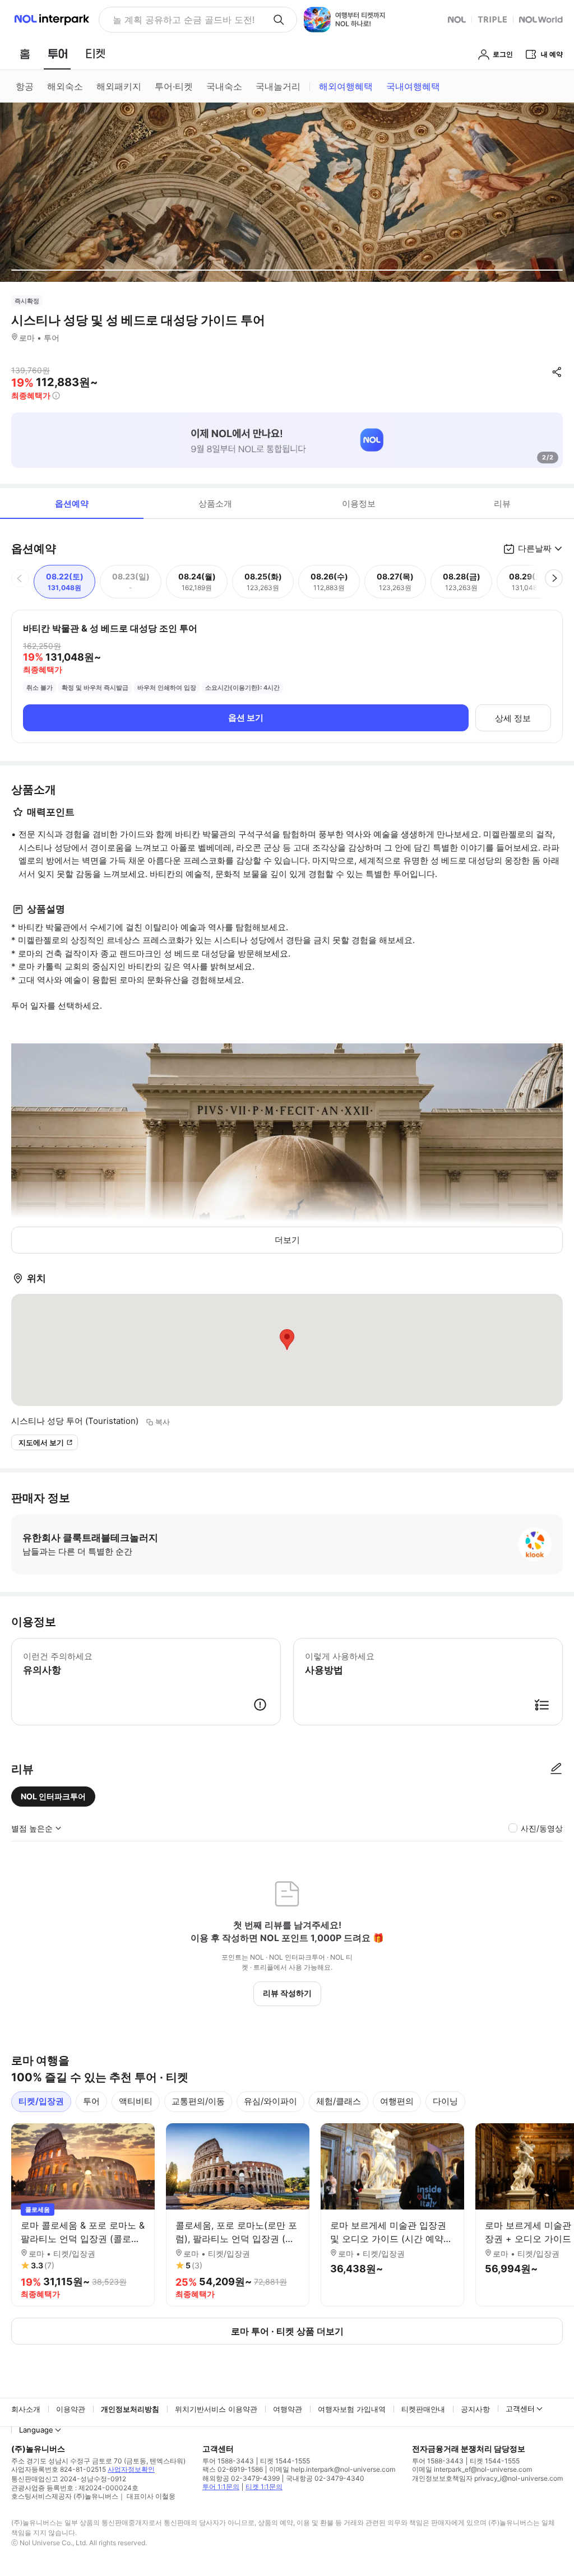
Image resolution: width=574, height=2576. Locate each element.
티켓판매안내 (423, 2409)
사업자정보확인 (131, 2469)
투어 (91, 2101)
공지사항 (475, 2409)
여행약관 (288, 2409)
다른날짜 (535, 548)
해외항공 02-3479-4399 (241, 2478)
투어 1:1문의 (221, 2487)
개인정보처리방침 (130, 2409)
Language (36, 2430)
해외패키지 (119, 86)
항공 (25, 86)
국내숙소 (224, 86)
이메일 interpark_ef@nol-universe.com (472, 2469)
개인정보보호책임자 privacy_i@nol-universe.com (487, 2478)
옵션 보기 (246, 718)
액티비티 (136, 2101)
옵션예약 (72, 503)
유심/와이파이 (270, 2101)
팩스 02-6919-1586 (233, 2469)
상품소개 (215, 503)
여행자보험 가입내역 (352, 2409)
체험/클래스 (339, 2101)
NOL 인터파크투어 (53, 1796)
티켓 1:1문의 (264, 2487)
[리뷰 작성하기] (556, 1769)
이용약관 (71, 2409)
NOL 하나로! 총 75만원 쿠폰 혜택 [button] (180, 20)
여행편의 (397, 2101)
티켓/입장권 (41, 2101)
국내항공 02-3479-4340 (325, 2478)
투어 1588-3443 (228, 2461)
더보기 (287, 1240)
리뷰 (502, 503)
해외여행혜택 (346, 86)
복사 (163, 1422)
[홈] (25, 54)
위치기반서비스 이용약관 (216, 2409)
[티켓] (95, 54)
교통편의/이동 (198, 2101)
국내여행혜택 (413, 86)
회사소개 (26, 2409)
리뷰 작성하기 (287, 1993)
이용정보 (359, 503)
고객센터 (520, 2408)
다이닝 (445, 2101)
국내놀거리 (278, 86)
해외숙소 (65, 86)
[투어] (57, 54)
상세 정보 (513, 718)
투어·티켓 (174, 86)
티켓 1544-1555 (285, 2461)
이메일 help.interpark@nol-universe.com (332, 2469)
